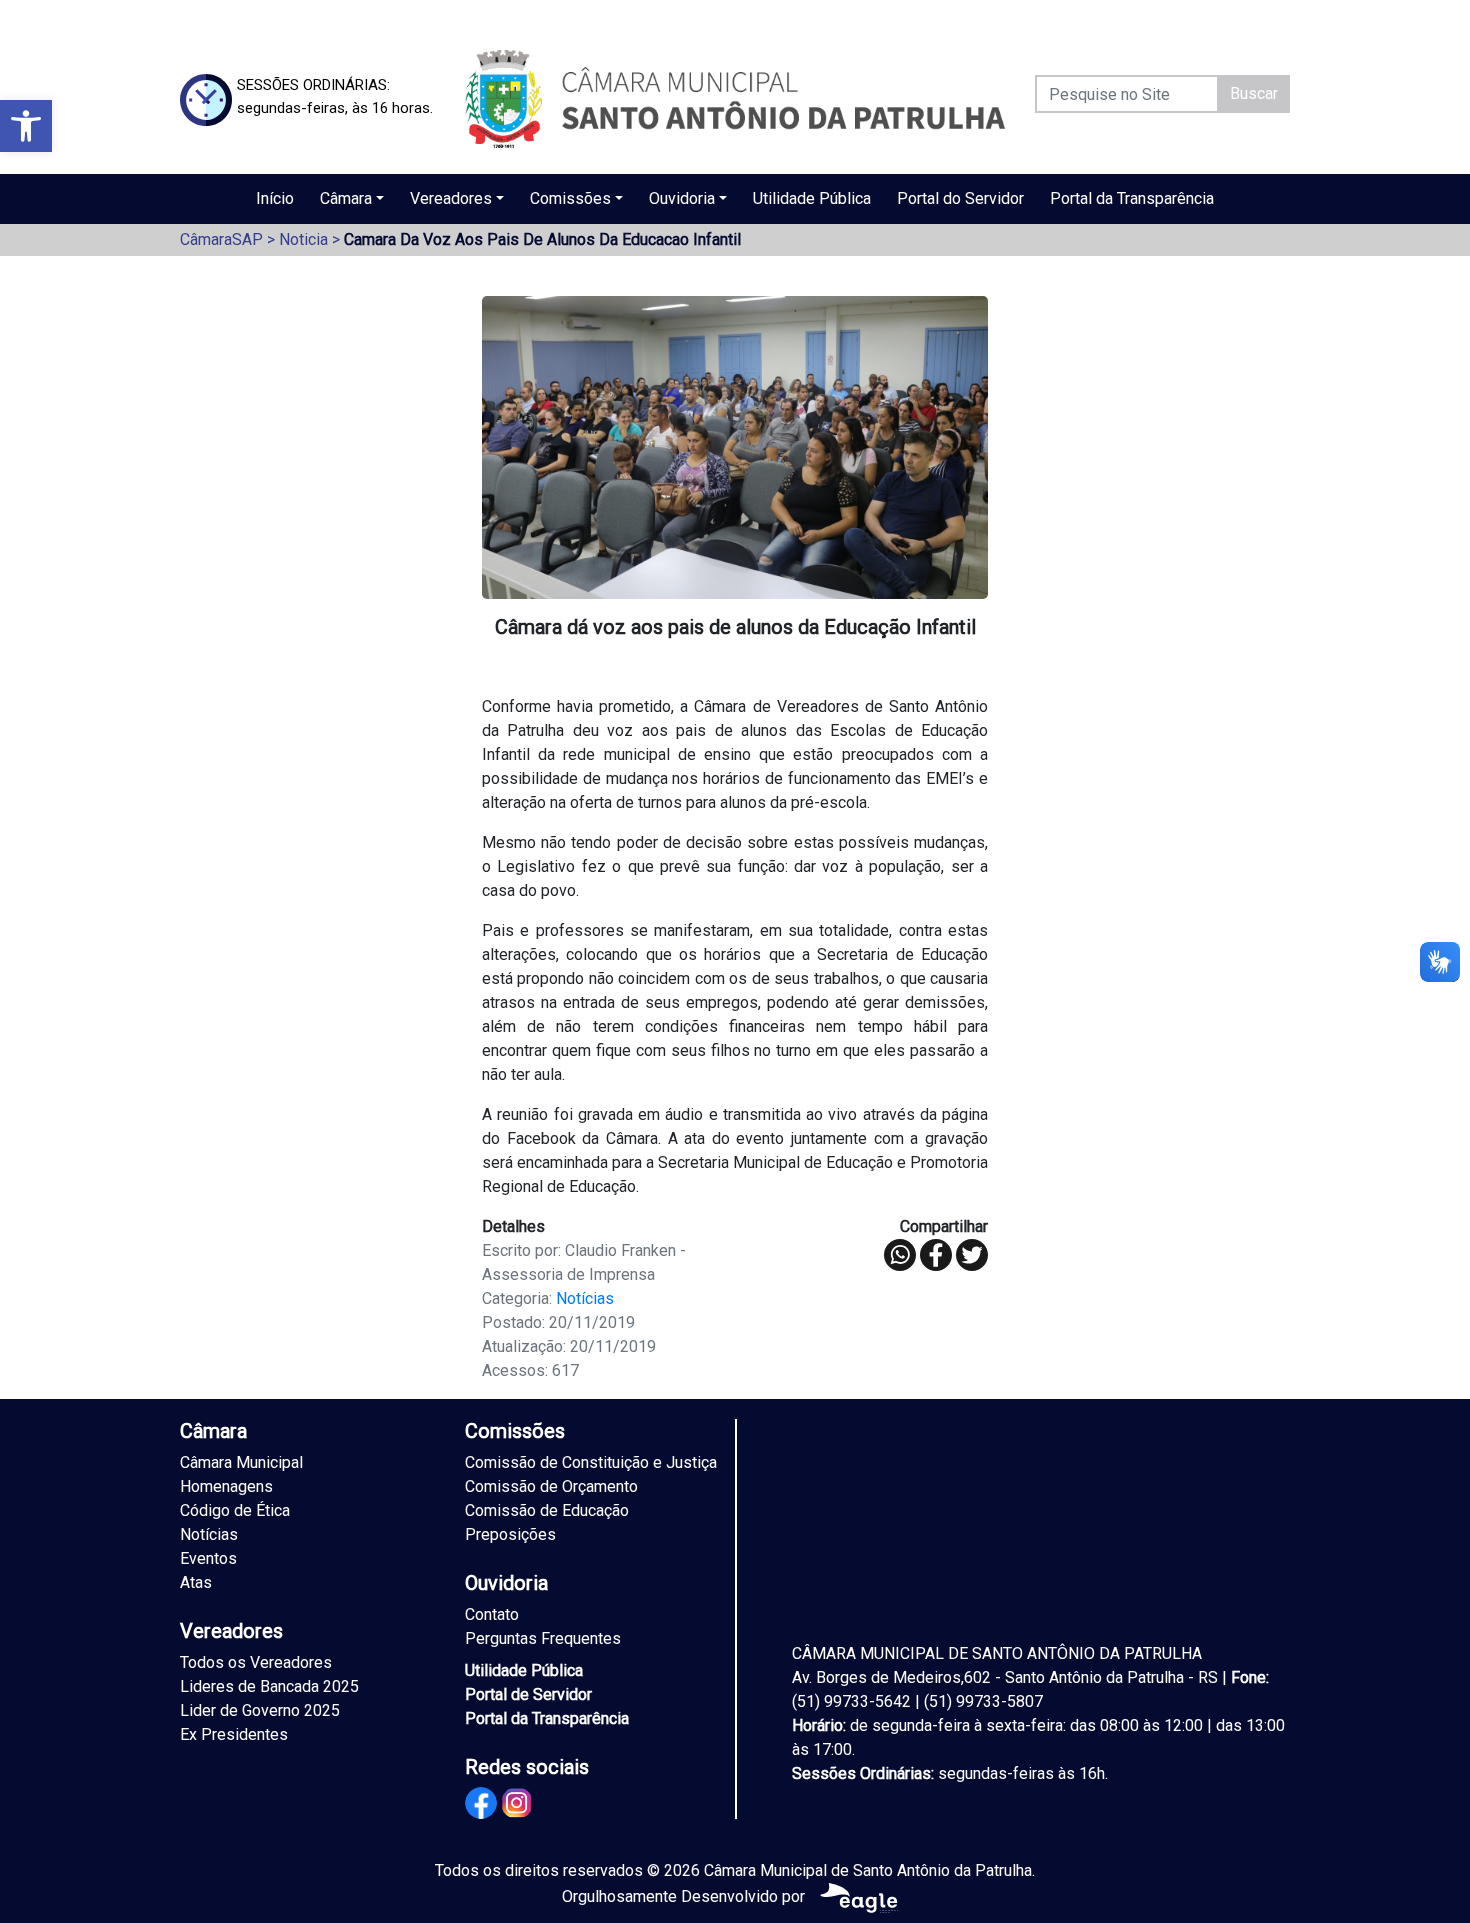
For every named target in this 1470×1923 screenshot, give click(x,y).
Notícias (585, 1298)
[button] (26, 126)
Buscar (1254, 93)
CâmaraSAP (221, 239)
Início (275, 198)
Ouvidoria (682, 198)
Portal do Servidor (960, 198)
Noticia (303, 239)
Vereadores (451, 198)
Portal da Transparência (1132, 198)
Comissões (570, 198)
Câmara (346, 198)
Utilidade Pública (812, 198)
